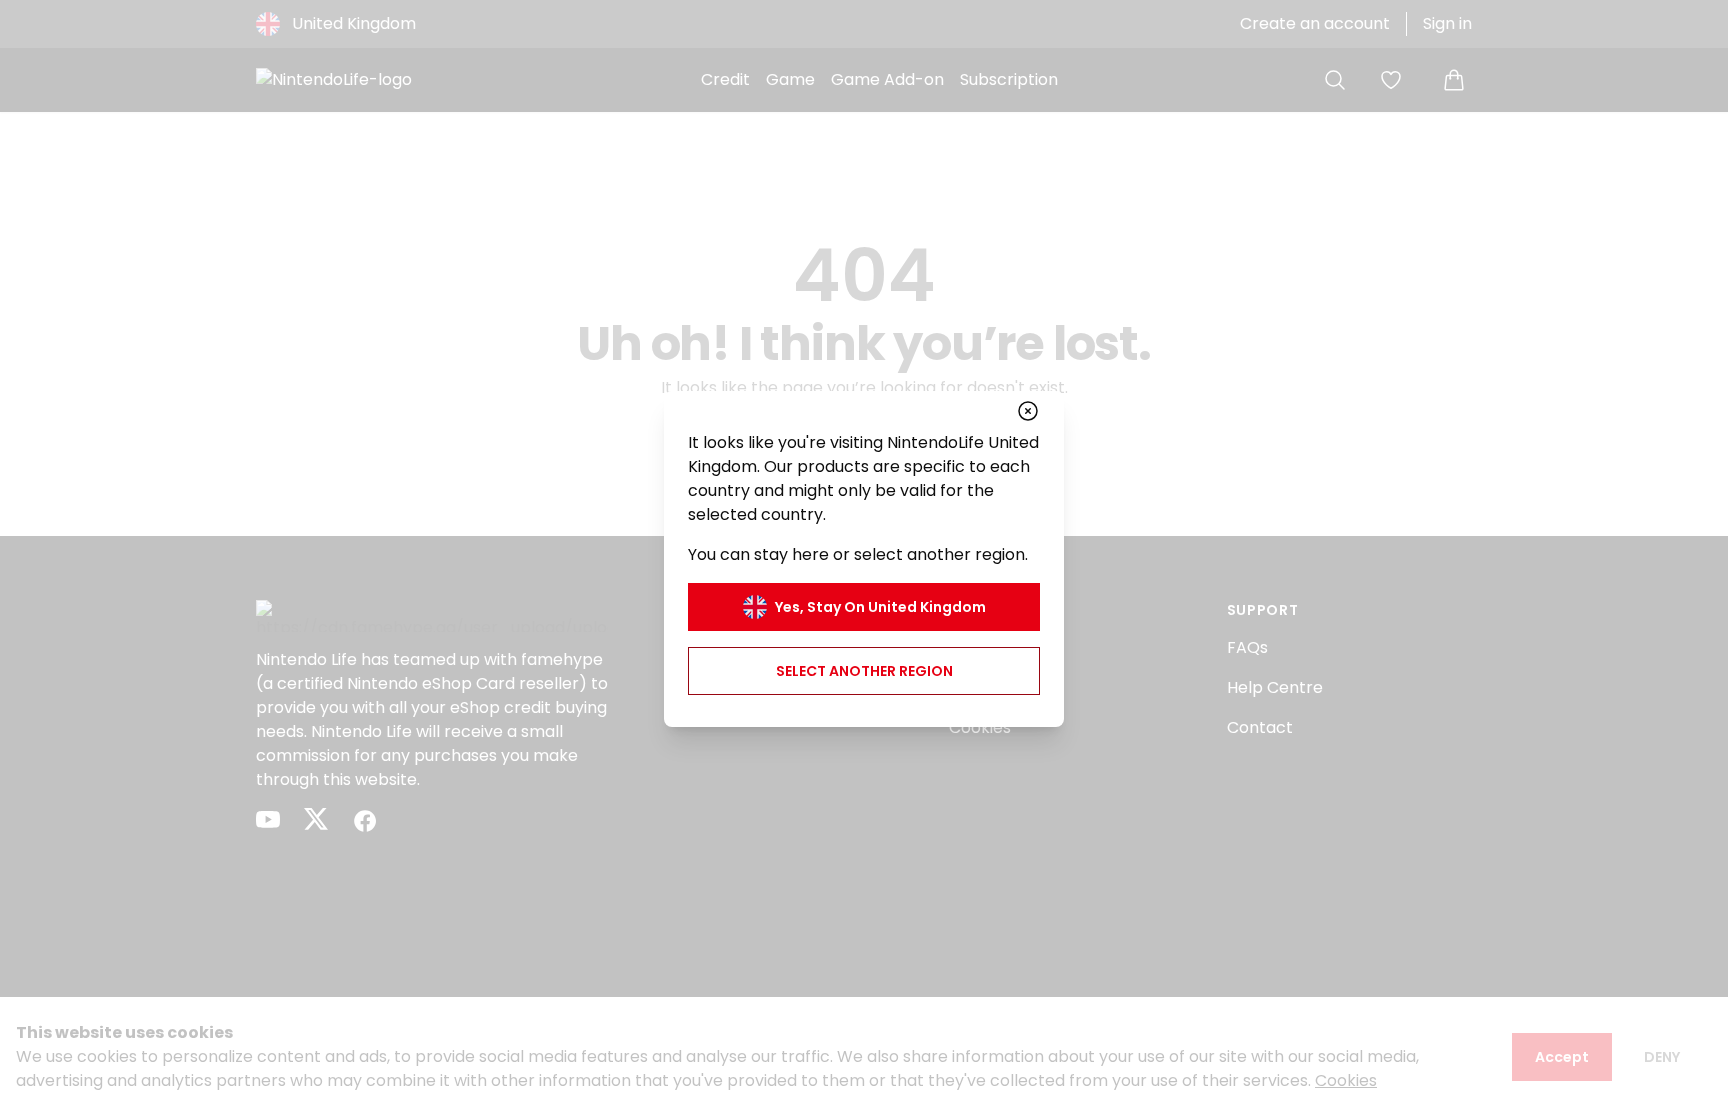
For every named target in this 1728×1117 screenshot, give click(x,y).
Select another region (864, 671)
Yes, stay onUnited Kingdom (880, 607)
